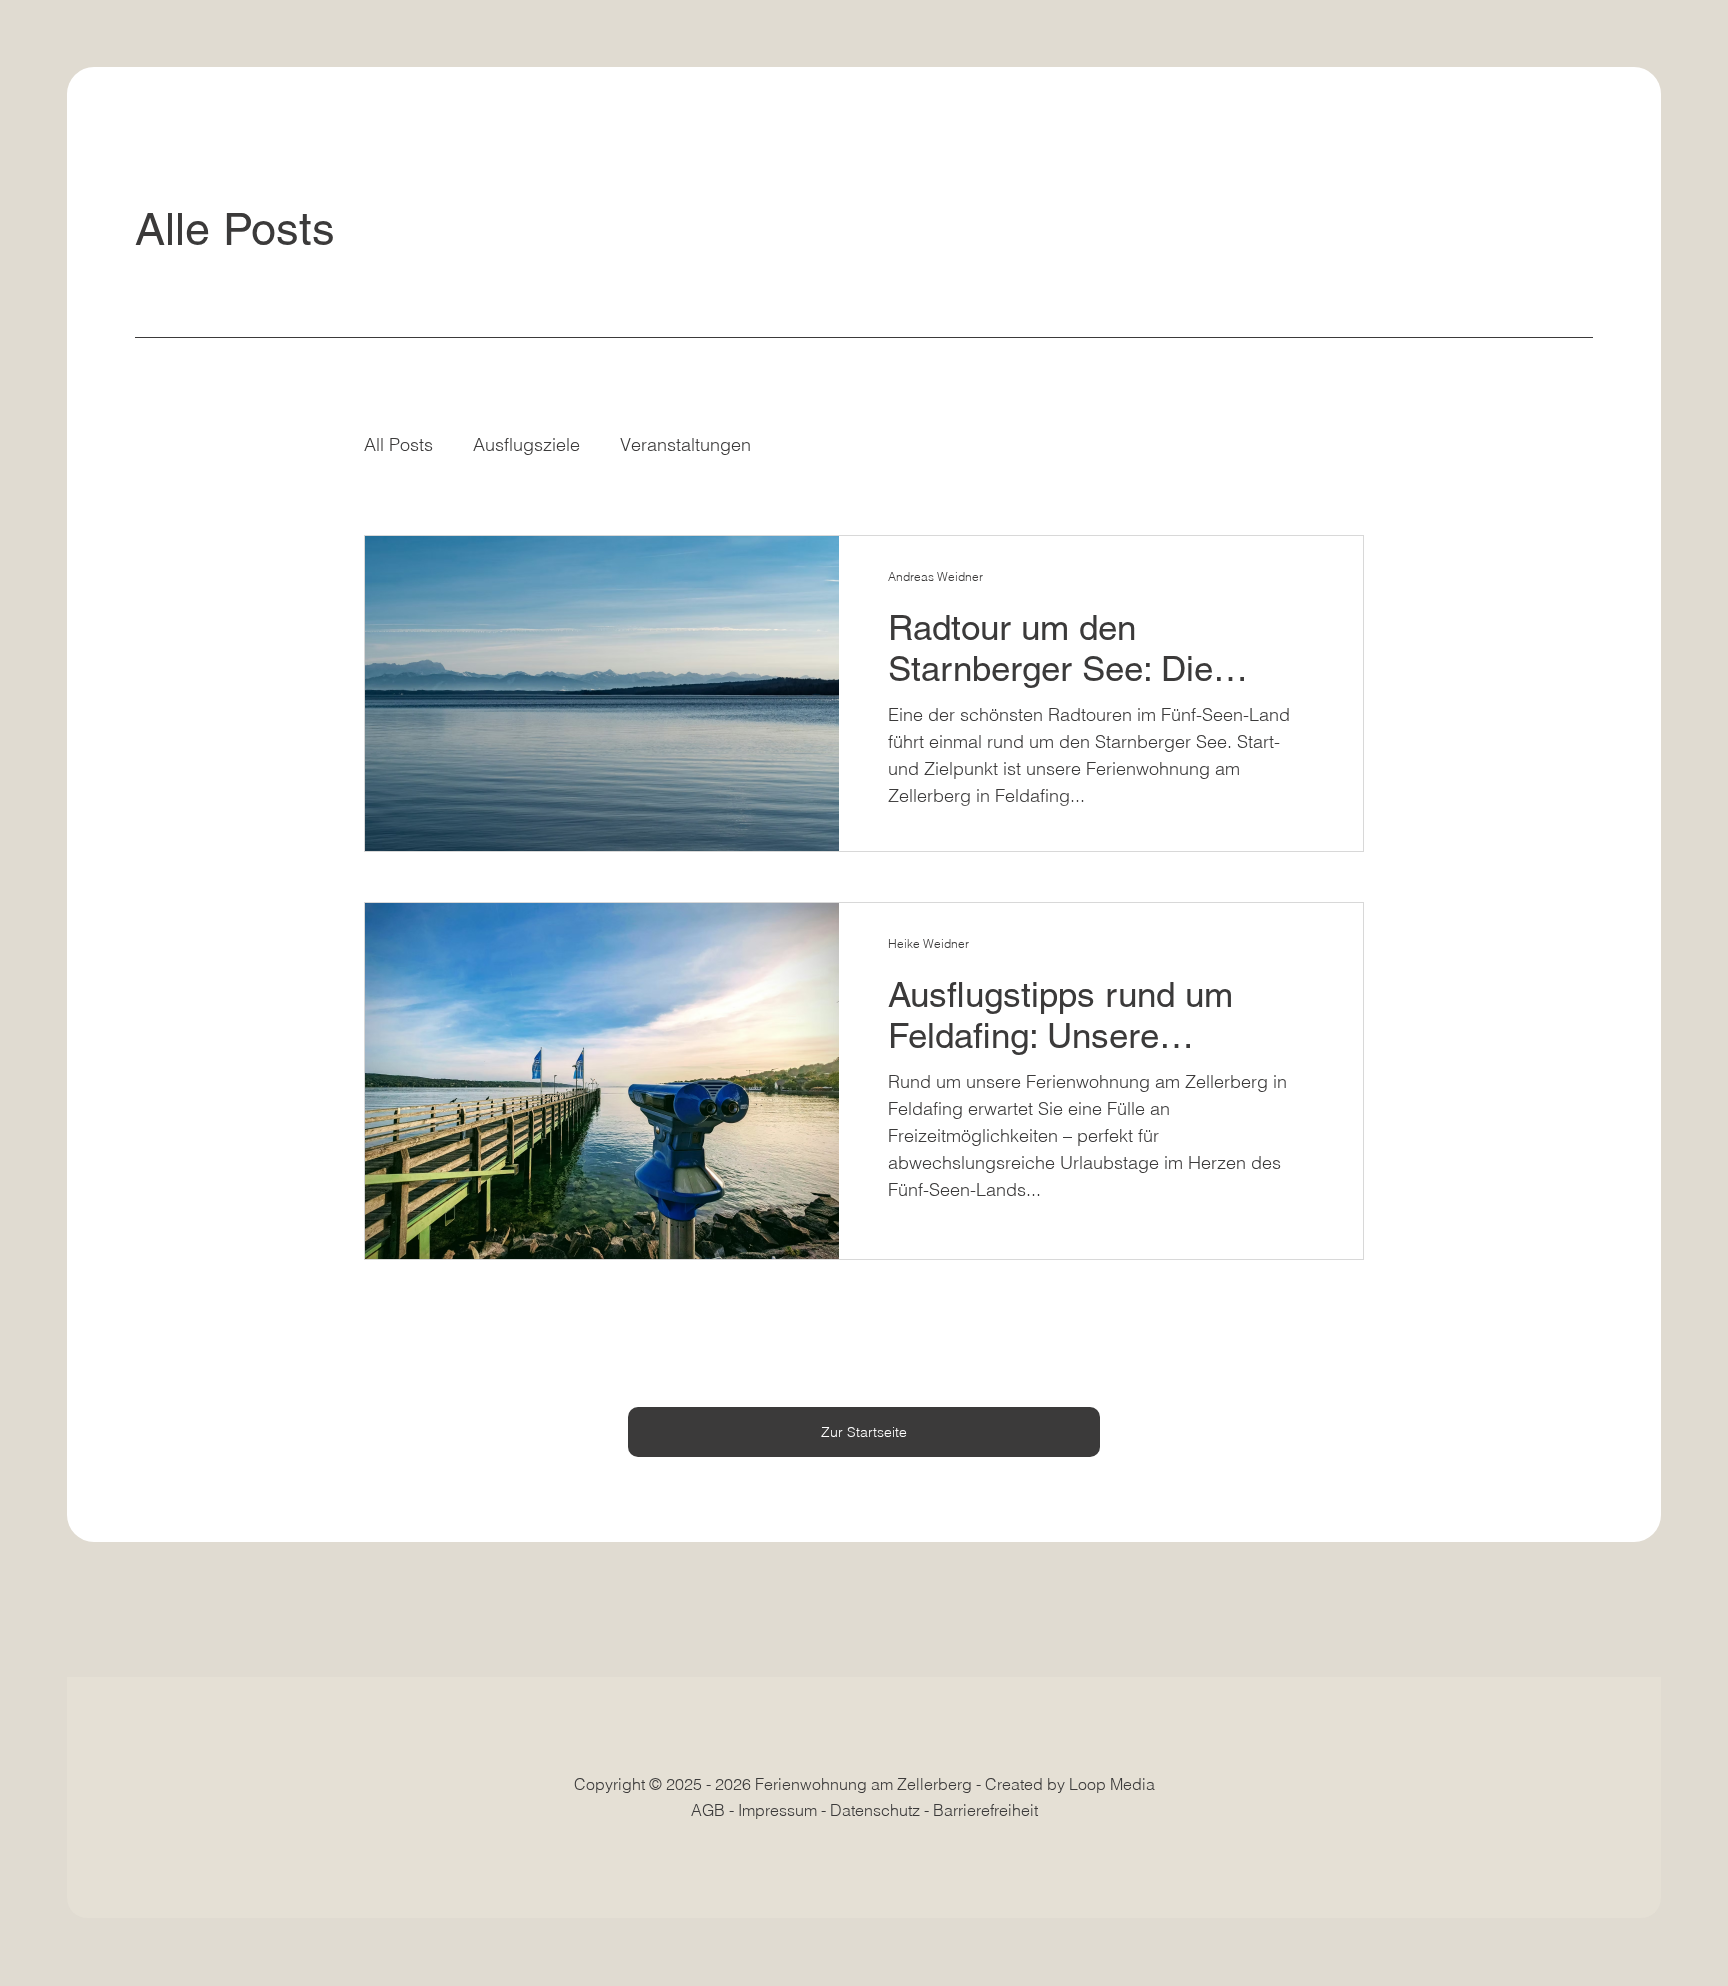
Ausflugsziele (526, 444)
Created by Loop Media (1070, 1784)
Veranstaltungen (685, 444)
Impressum (777, 1810)
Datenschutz (875, 1810)
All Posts (398, 444)
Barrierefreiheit (985, 1810)
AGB (708, 1810)
